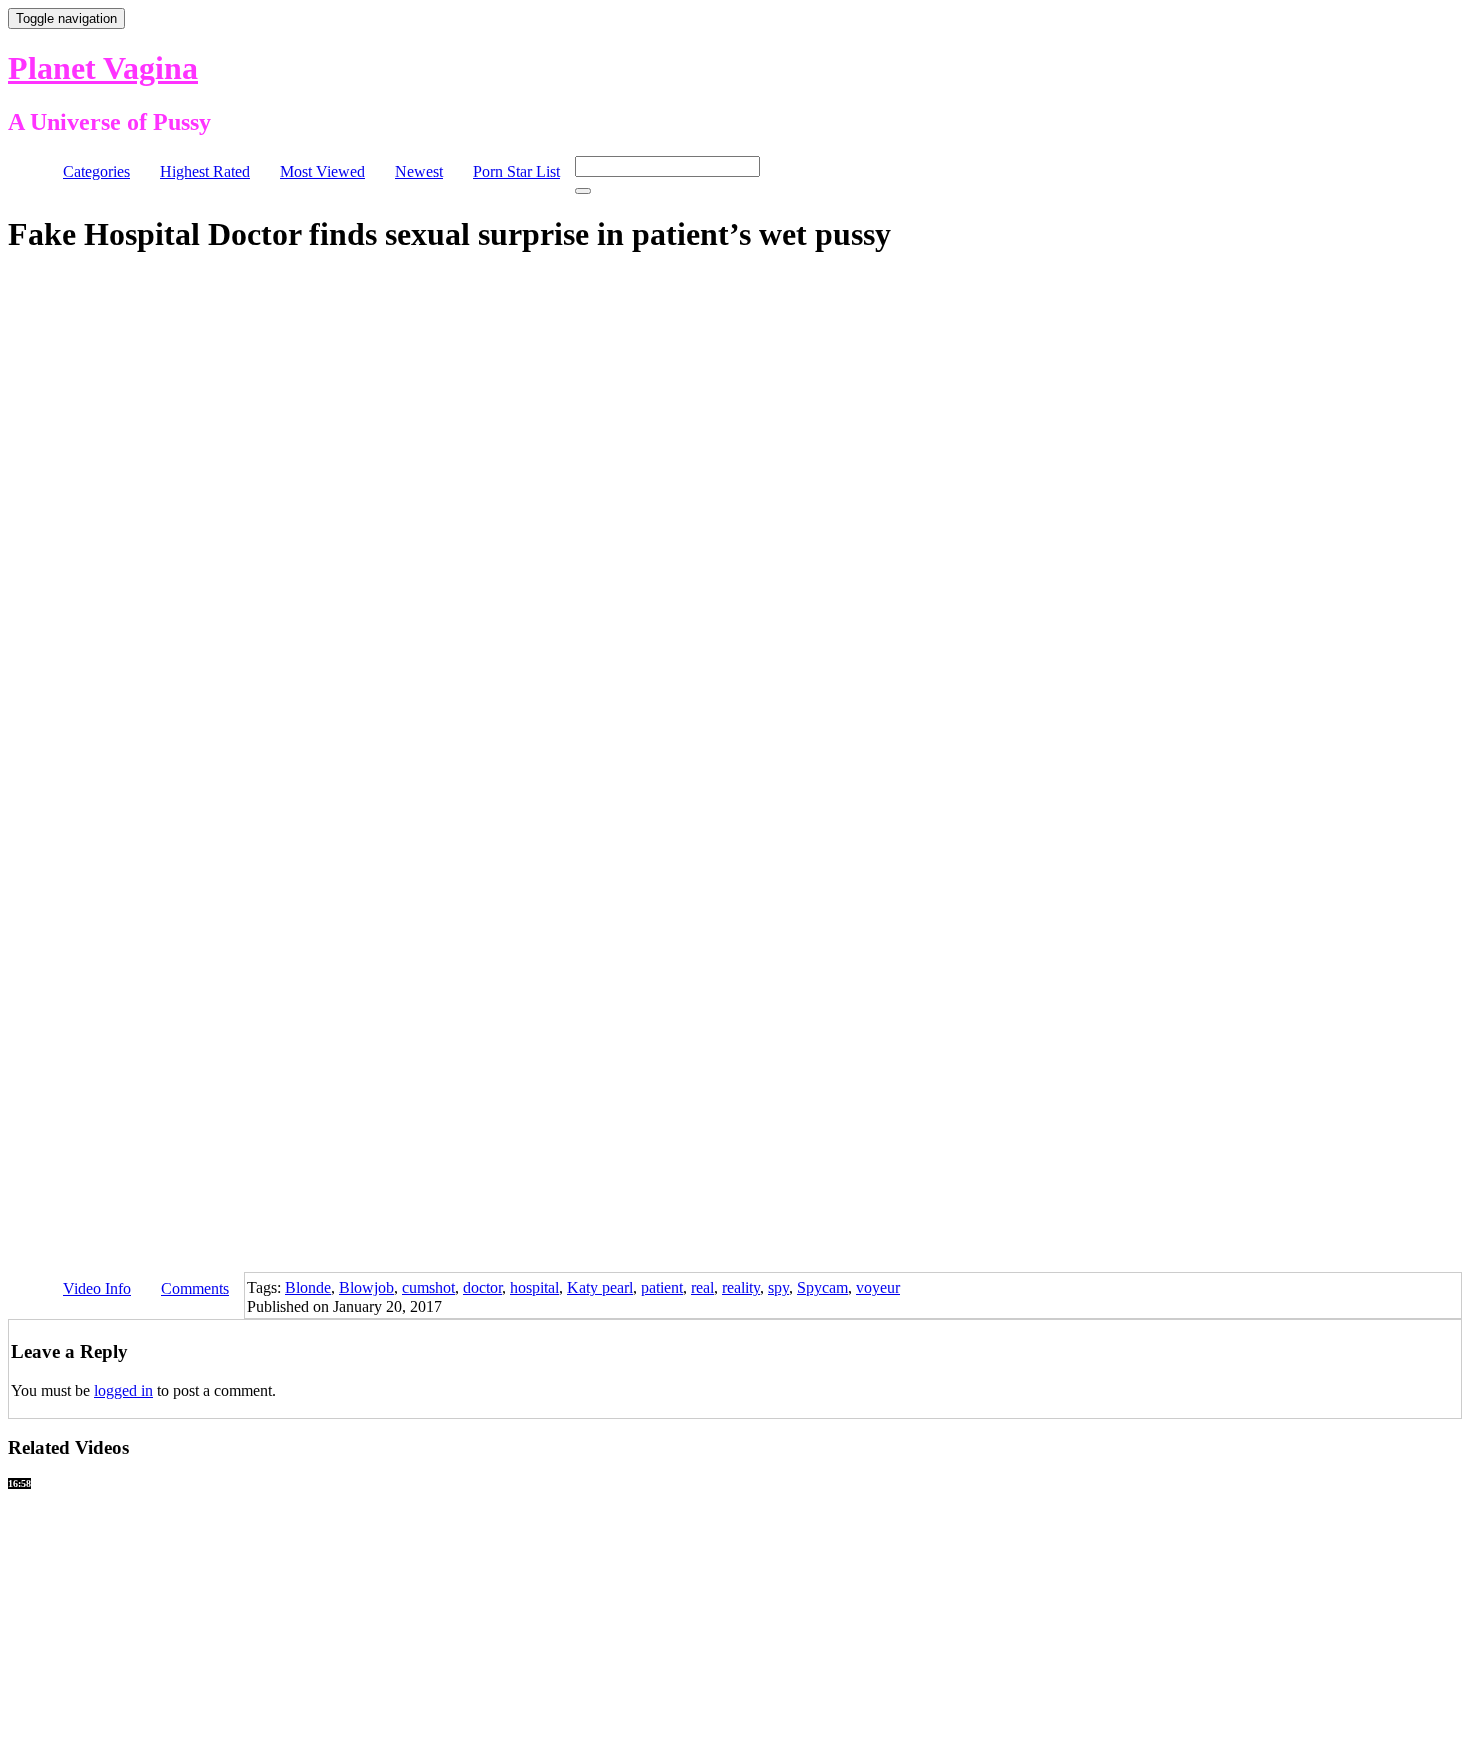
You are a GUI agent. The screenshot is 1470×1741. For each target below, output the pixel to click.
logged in (123, 1390)
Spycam (822, 1287)
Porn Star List (516, 171)
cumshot (428, 1287)
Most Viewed (322, 171)
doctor (482, 1287)
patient (662, 1287)
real (702, 1287)
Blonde (308, 1287)
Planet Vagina (103, 68)
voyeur (878, 1287)
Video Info (97, 1288)
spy (778, 1287)
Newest (419, 171)
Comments (195, 1288)
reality (741, 1287)
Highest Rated (205, 171)
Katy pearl (600, 1287)
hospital (534, 1287)
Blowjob (366, 1287)
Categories (96, 171)
